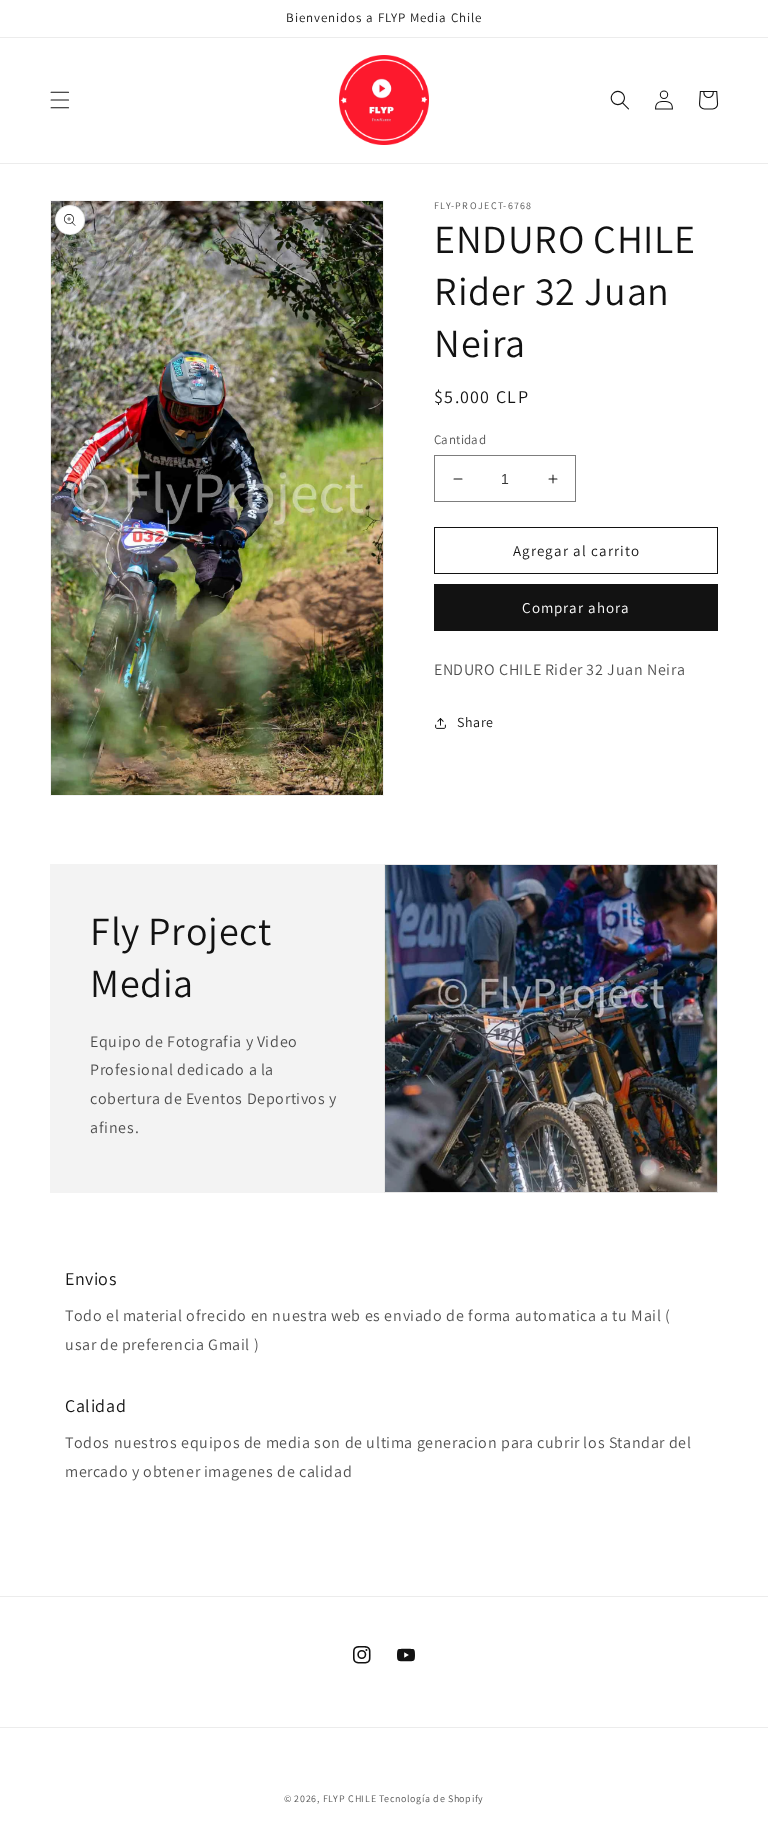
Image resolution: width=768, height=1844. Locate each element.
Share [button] (475, 722)
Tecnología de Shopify (431, 1798)
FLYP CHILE (350, 1798)
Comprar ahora (576, 607)
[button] (60, 100)
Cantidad (460, 439)
